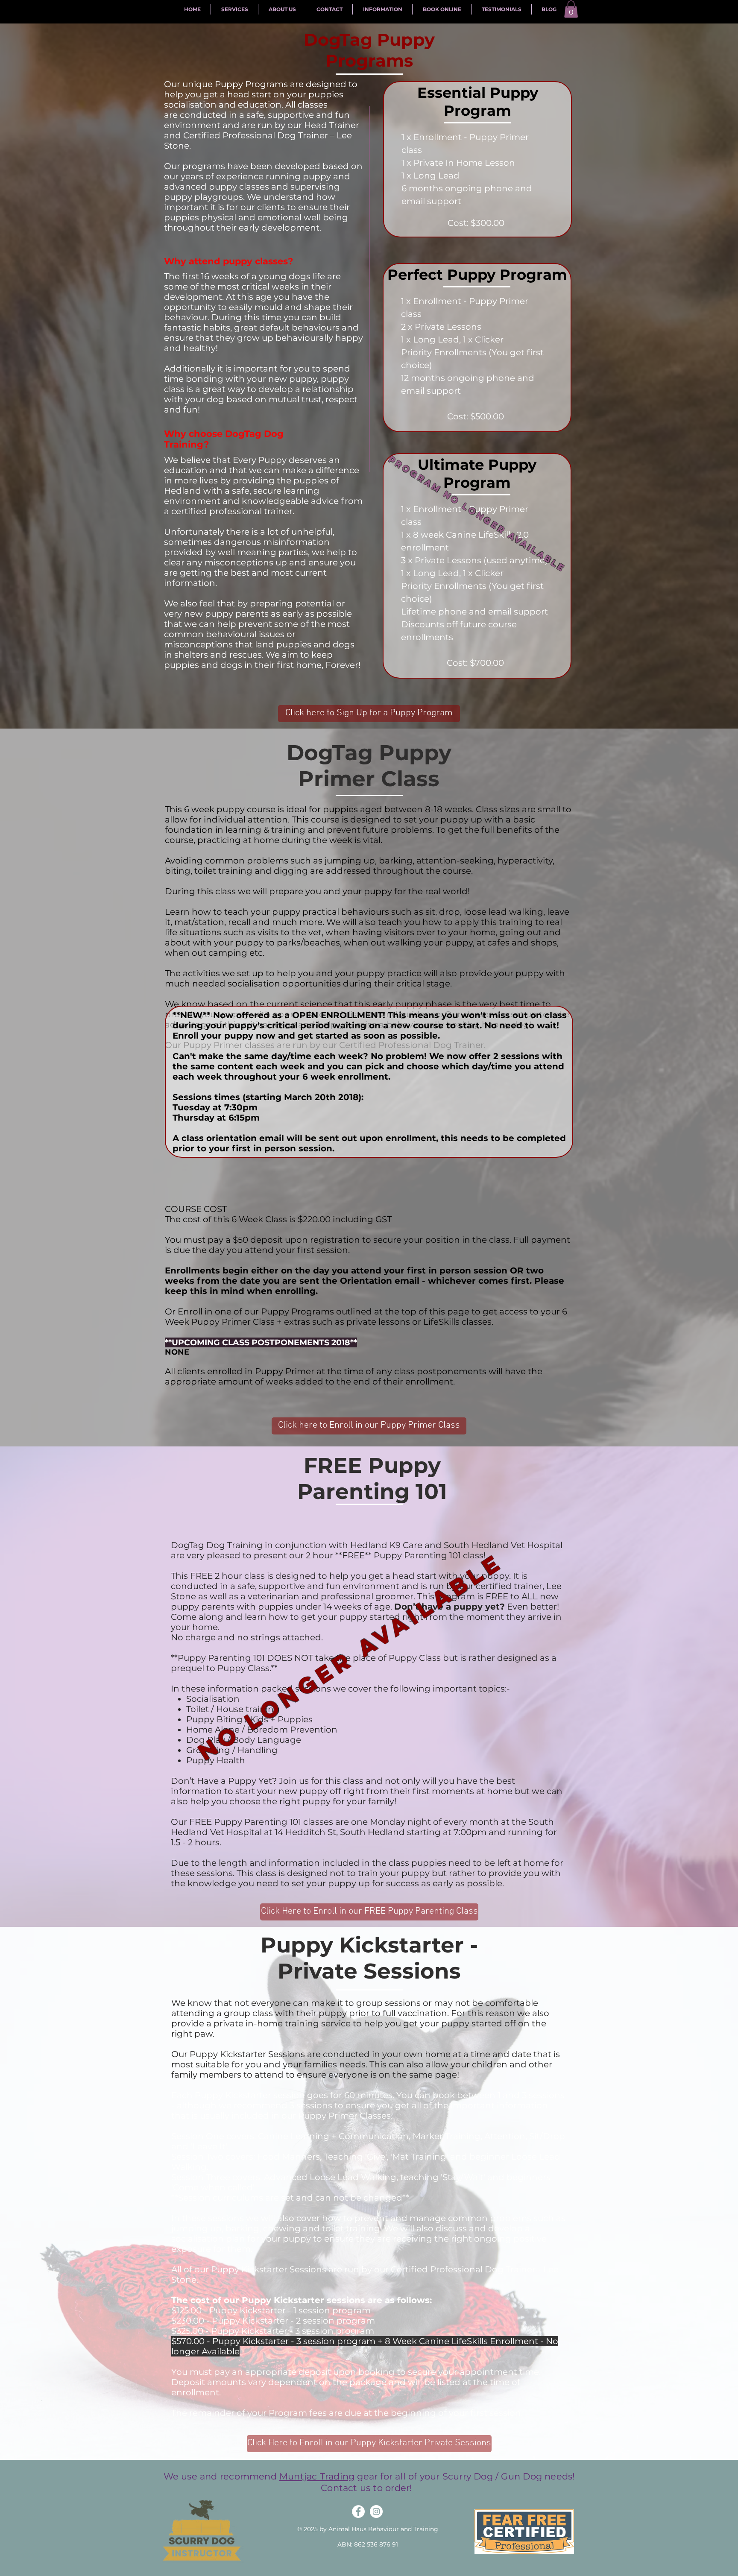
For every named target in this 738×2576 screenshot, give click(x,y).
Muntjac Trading (317, 2476)
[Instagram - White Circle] (376, 2512)
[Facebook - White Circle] (358, 2512)
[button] (571, 9)
